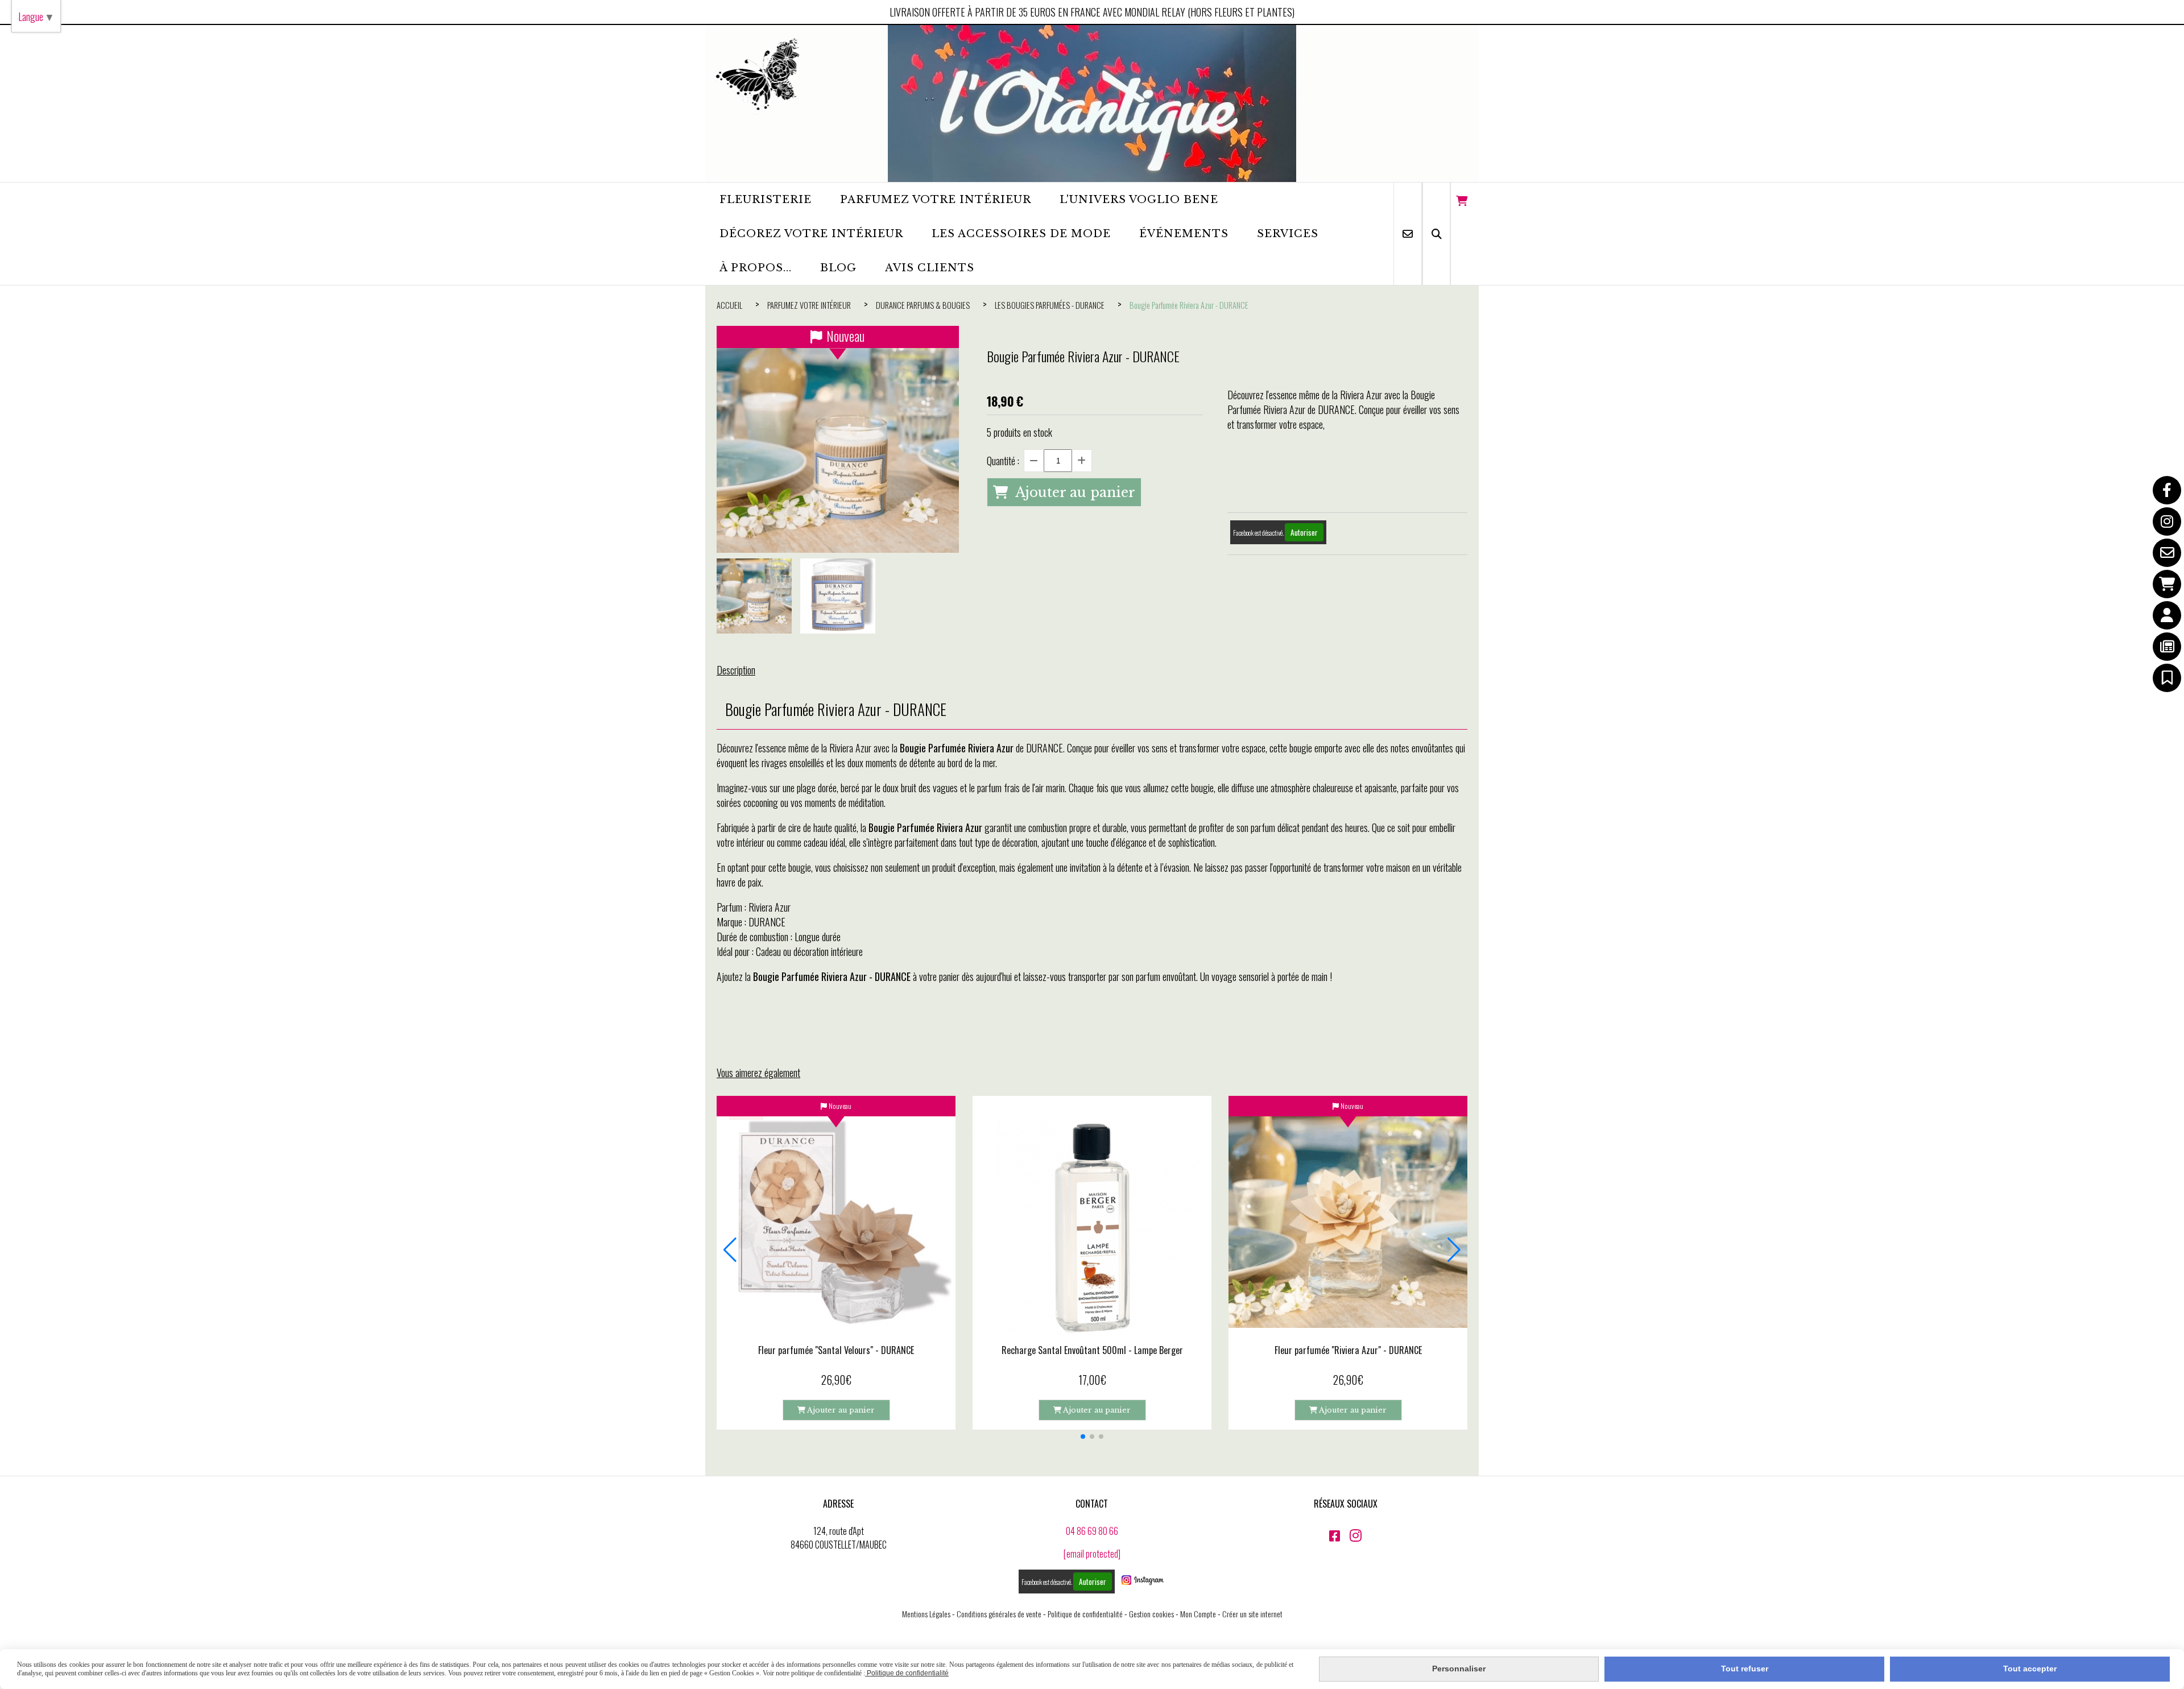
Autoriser (1304, 532)
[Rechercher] (1436, 234)
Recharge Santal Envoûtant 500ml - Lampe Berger (1092, 1350)
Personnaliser (1459, 1669)
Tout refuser (1745, 1669)
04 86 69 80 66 (1092, 1531)
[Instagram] (2167, 521)
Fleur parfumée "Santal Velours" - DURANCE (836, 1350)
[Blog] (2167, 647)
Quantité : (1003, 461)
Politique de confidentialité (1085, 1614)
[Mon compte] (2167, 615)
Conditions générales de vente (999, 1614)
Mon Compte (1198, 1614)
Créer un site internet (1252, 1614)
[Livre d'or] (2167, 678)
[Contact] (2167, 553)
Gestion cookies (1151, 1614)
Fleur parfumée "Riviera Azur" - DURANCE (1348, 1350)
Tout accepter (2030, 1669)
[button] (1083, 1437)
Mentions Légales (926, 1614)
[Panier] (2167, 584)
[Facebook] (2167, 490)
